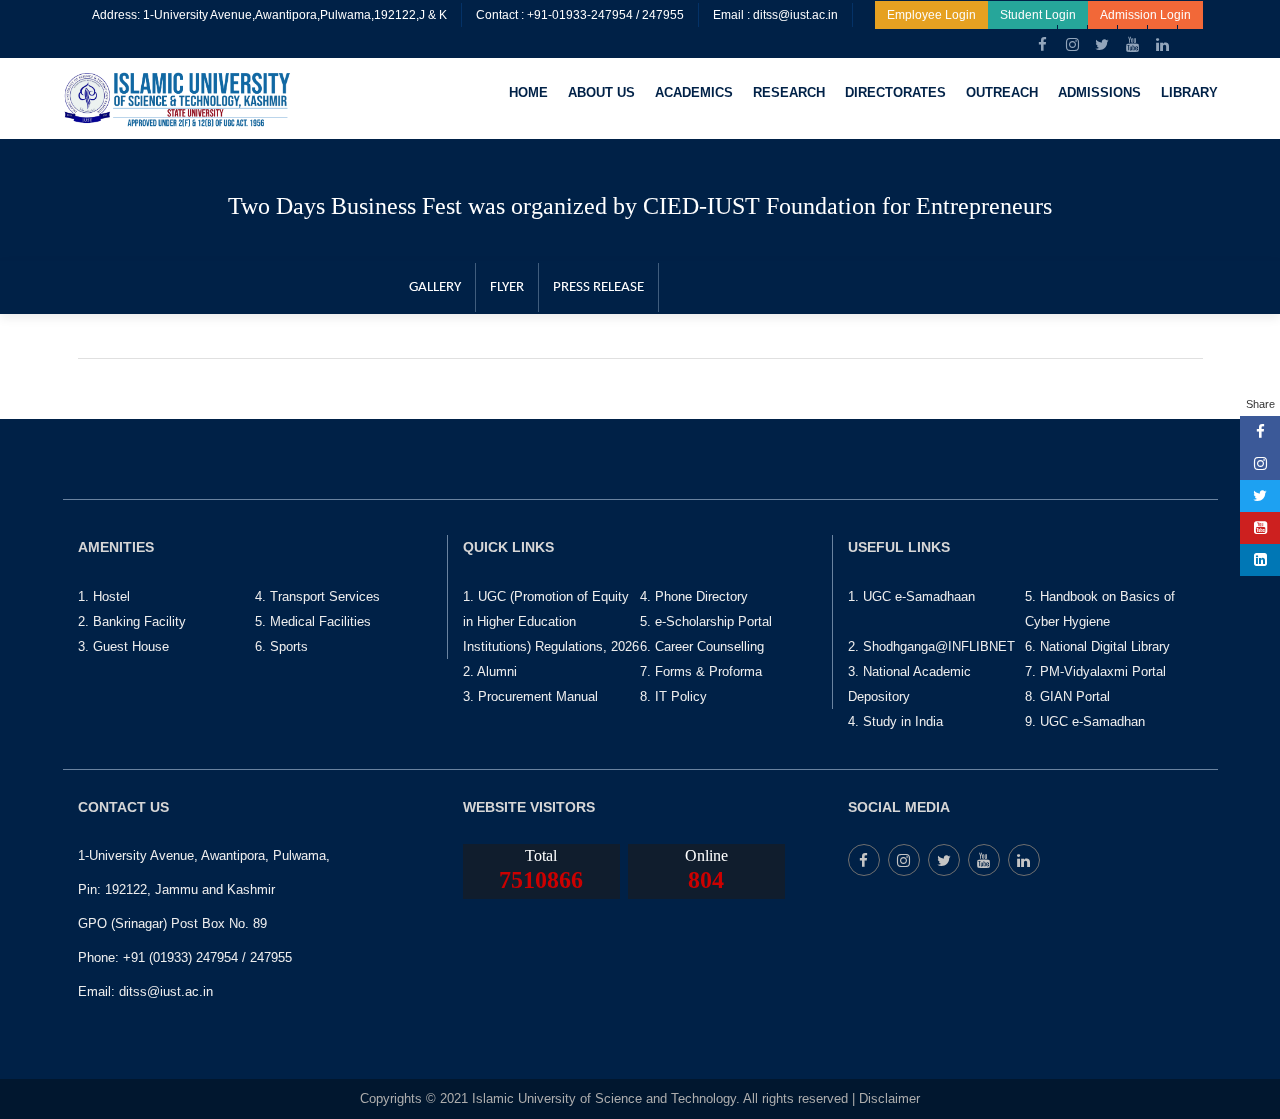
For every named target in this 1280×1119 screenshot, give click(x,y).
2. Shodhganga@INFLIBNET (931, 646)
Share (1260, 404)
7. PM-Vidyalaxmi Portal (1095, 671)
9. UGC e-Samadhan (1085, 721)
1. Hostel (104, 596)
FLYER (507, 287)
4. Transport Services (317, 596)
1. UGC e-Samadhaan (911, 596)
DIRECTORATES (895, 92)
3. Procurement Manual (530, 696)
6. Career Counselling (702, 646)
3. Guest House (123, 646)
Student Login (1038, 15)
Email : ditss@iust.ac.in (775, 15)
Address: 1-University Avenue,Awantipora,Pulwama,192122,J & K (269, 15)
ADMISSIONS (1099, 92)
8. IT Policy (673, 696)
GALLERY (435, 287)
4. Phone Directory (694, 596)
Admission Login (1145, 15)
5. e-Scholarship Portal (706, 621)
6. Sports (281, 646)
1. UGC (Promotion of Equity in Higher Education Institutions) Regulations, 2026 (551, 621)
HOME (528, 92)
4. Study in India (895, 721)
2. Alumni (490, 671)
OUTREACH (1002, 92)
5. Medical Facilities (313, 621)
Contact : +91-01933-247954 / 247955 (580, 15)
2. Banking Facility (132, 621)
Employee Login (931, 15)
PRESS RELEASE (598, 287)
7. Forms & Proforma (701, 671)
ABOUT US (601, 92)
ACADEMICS (694, 92)
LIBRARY (1189, 92)
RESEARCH (789, 92)
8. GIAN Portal (1067, 696)
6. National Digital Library (1097, 646)
